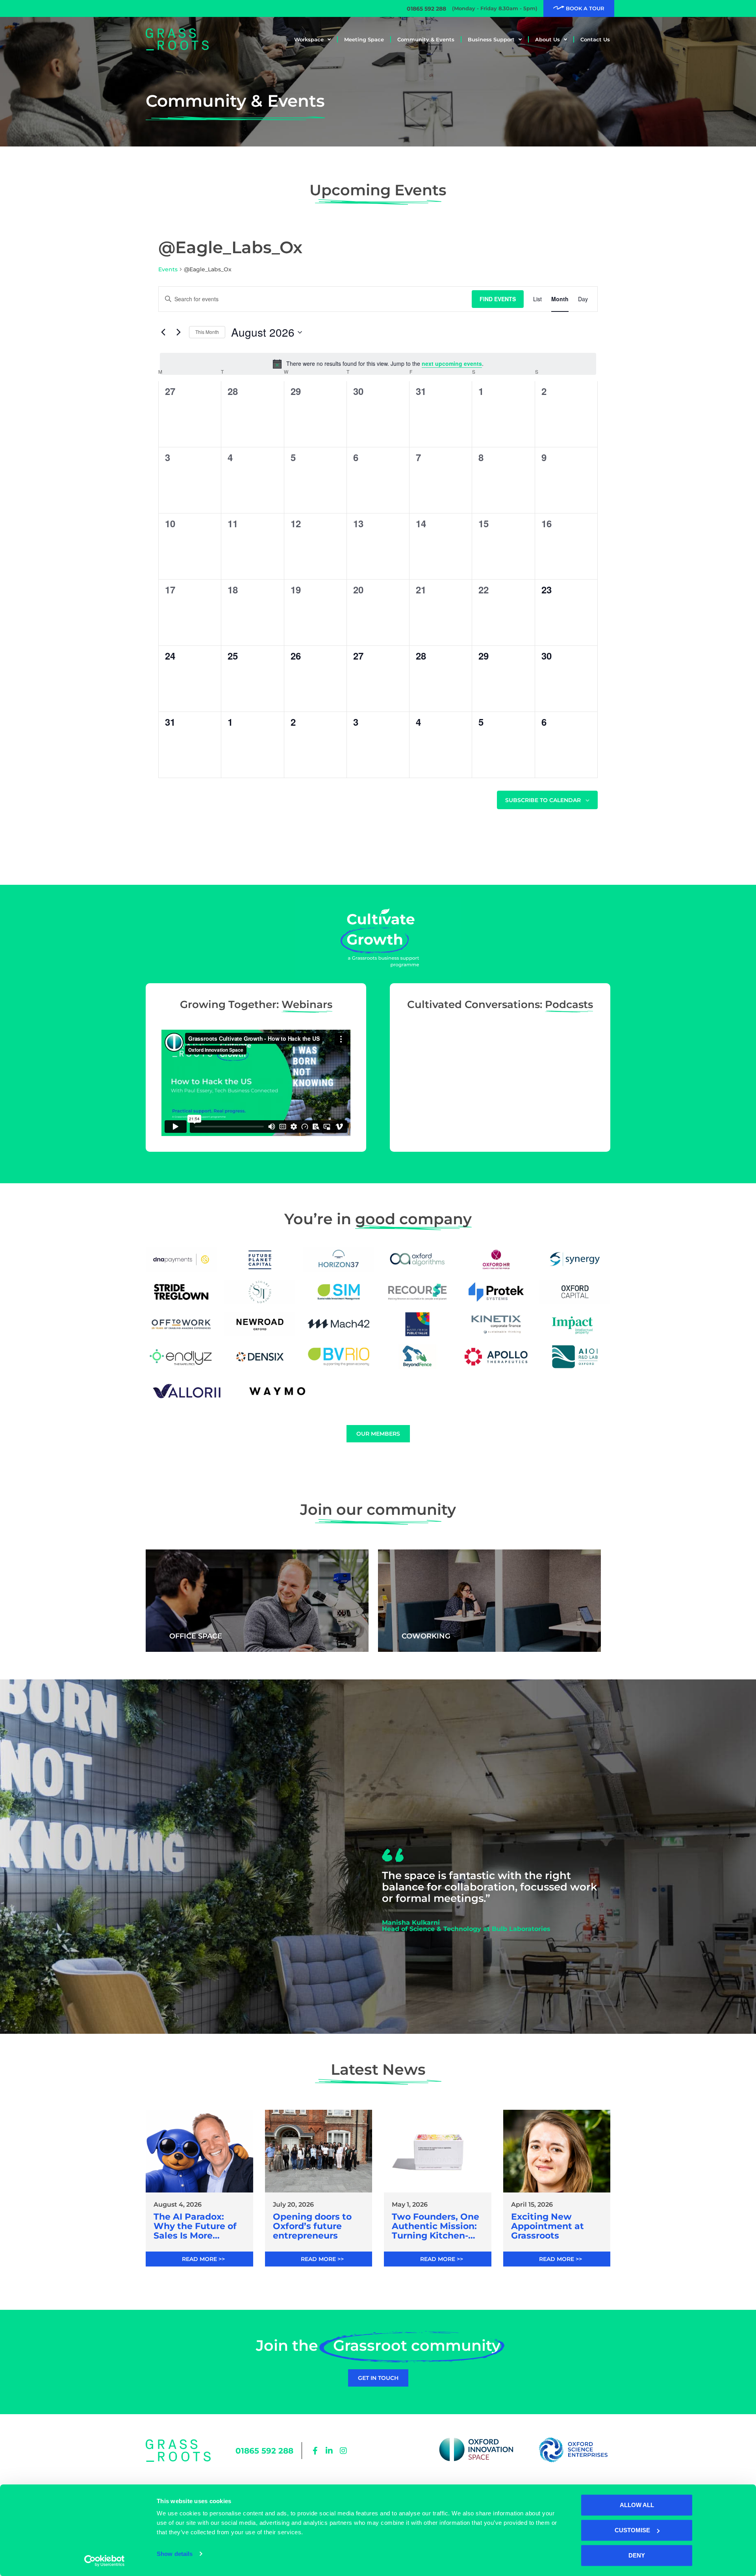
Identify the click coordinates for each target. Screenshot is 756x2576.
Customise (632, 2530)
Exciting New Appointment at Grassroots (548, 2227)
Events (168, 269)
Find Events (498, 299)
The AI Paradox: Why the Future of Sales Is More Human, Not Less (195, 2227)
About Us (548, 39)
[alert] (378, 364)
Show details (175, 2554)
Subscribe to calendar (543, 800)
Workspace (309, 39)
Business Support (491, 39)
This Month (207, 332)
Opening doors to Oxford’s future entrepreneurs (312, 2227)
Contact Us (595, 39)
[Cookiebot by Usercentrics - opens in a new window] (105, 2561)
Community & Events (426, 39)
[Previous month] (163, 332)
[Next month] (178, 332)
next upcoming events (452, 363)
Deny (637, 2555)
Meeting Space (364, 39)
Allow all (637, 2505)
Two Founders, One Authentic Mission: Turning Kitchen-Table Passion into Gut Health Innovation (435, 2227)
